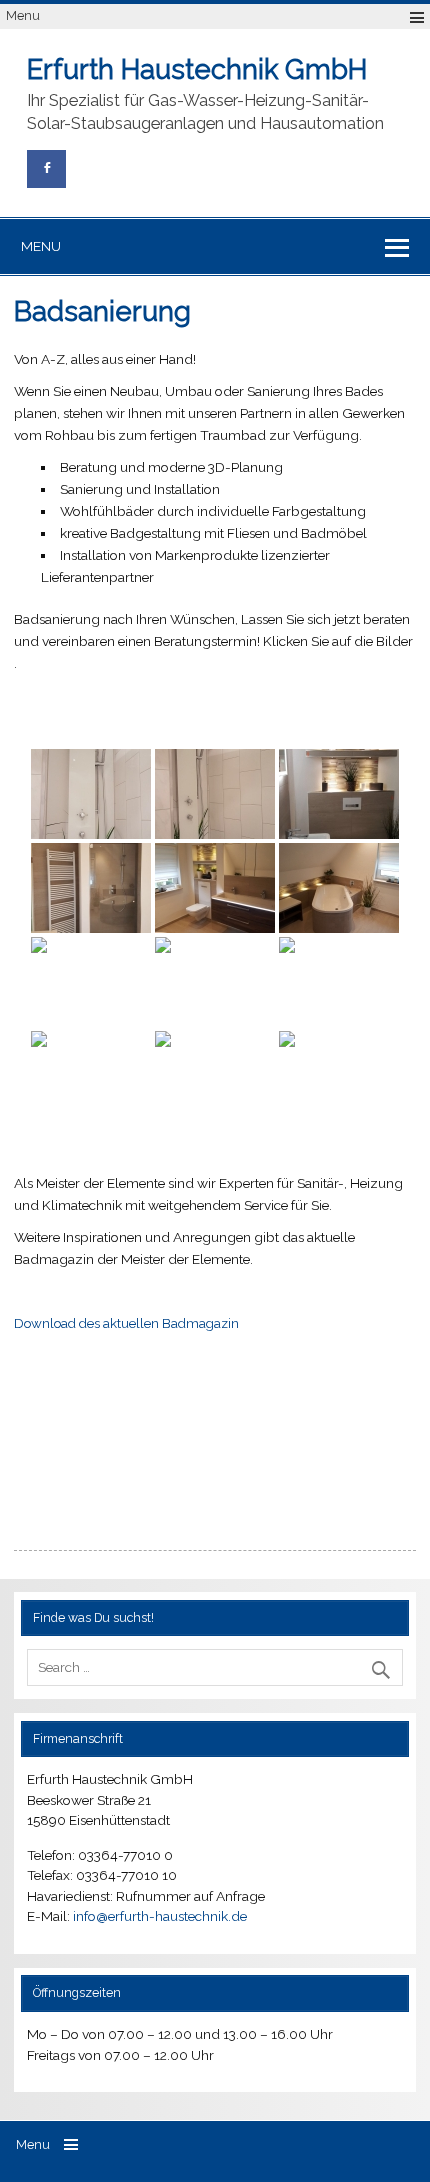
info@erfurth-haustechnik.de (160, 1916)
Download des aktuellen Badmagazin (126, 1323)
